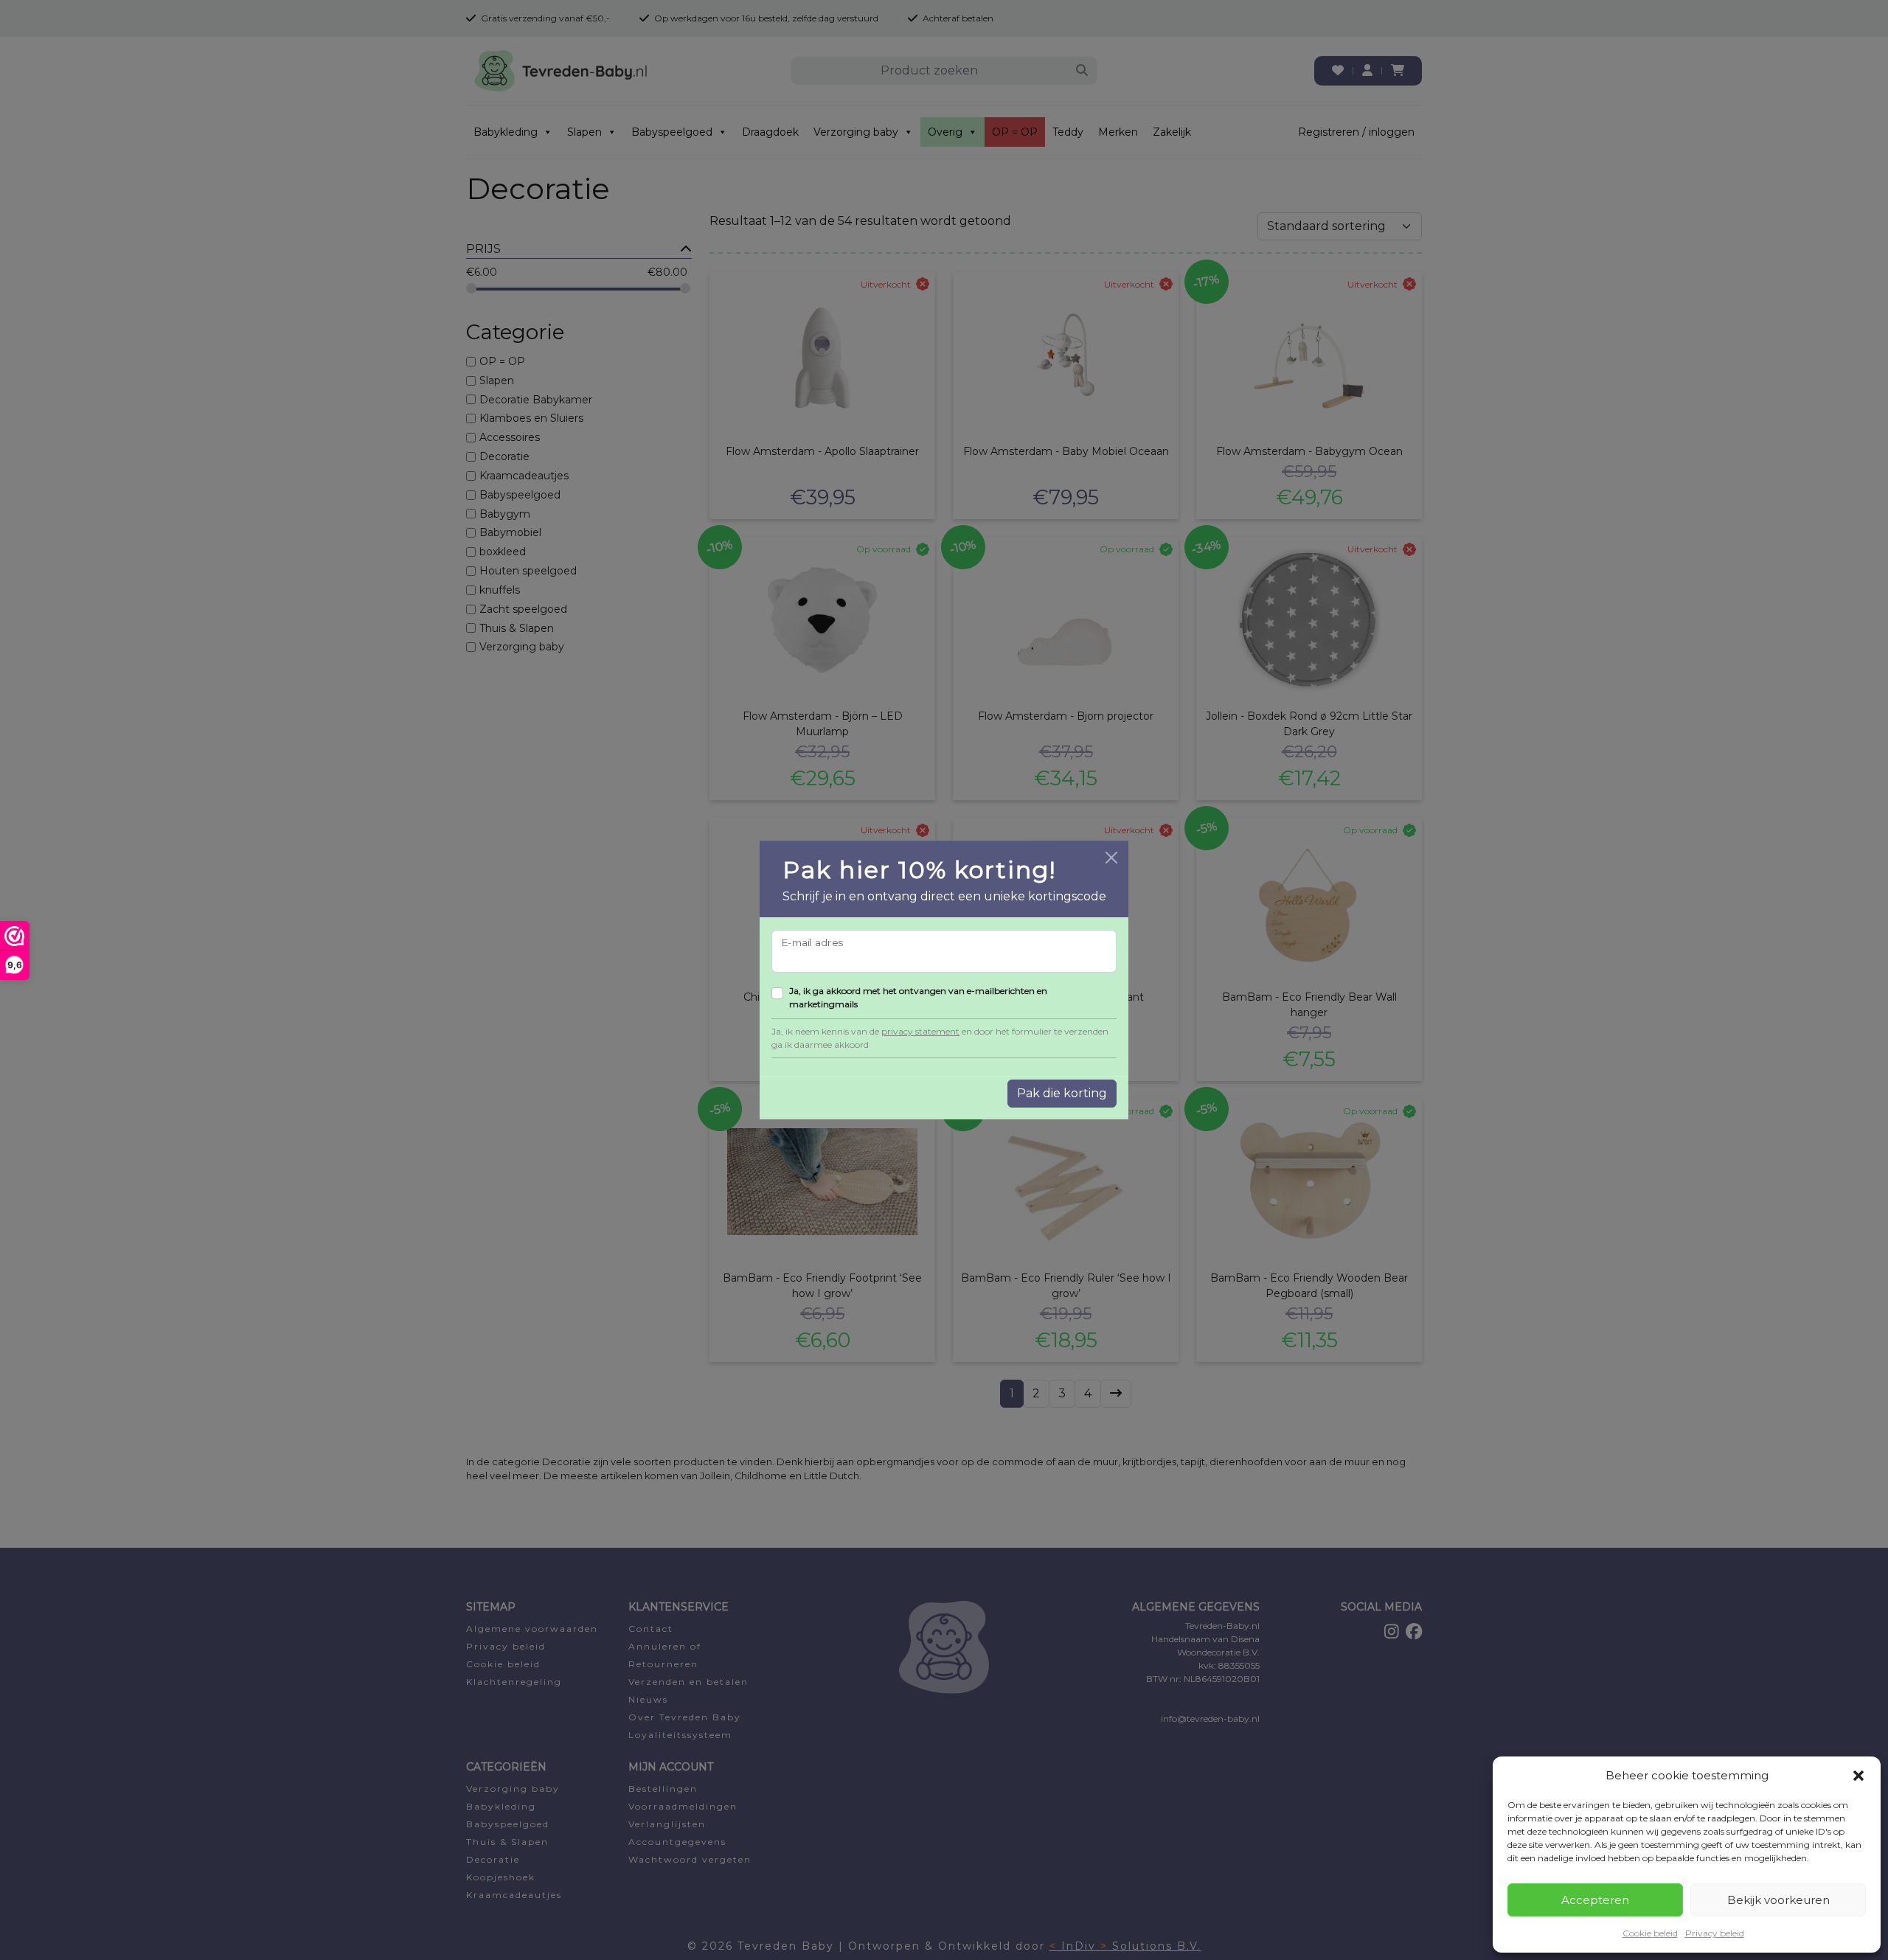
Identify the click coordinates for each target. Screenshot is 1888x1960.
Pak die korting (1062, 1093)
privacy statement (920, 1031)
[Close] (1111, 858)
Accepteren (1595, 1900)
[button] (1858, 1776)
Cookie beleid (1650, 1933)
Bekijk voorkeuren (1778, 1900)
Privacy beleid (1715, 1933)
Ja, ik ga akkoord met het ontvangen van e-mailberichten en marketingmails (918, 997)
